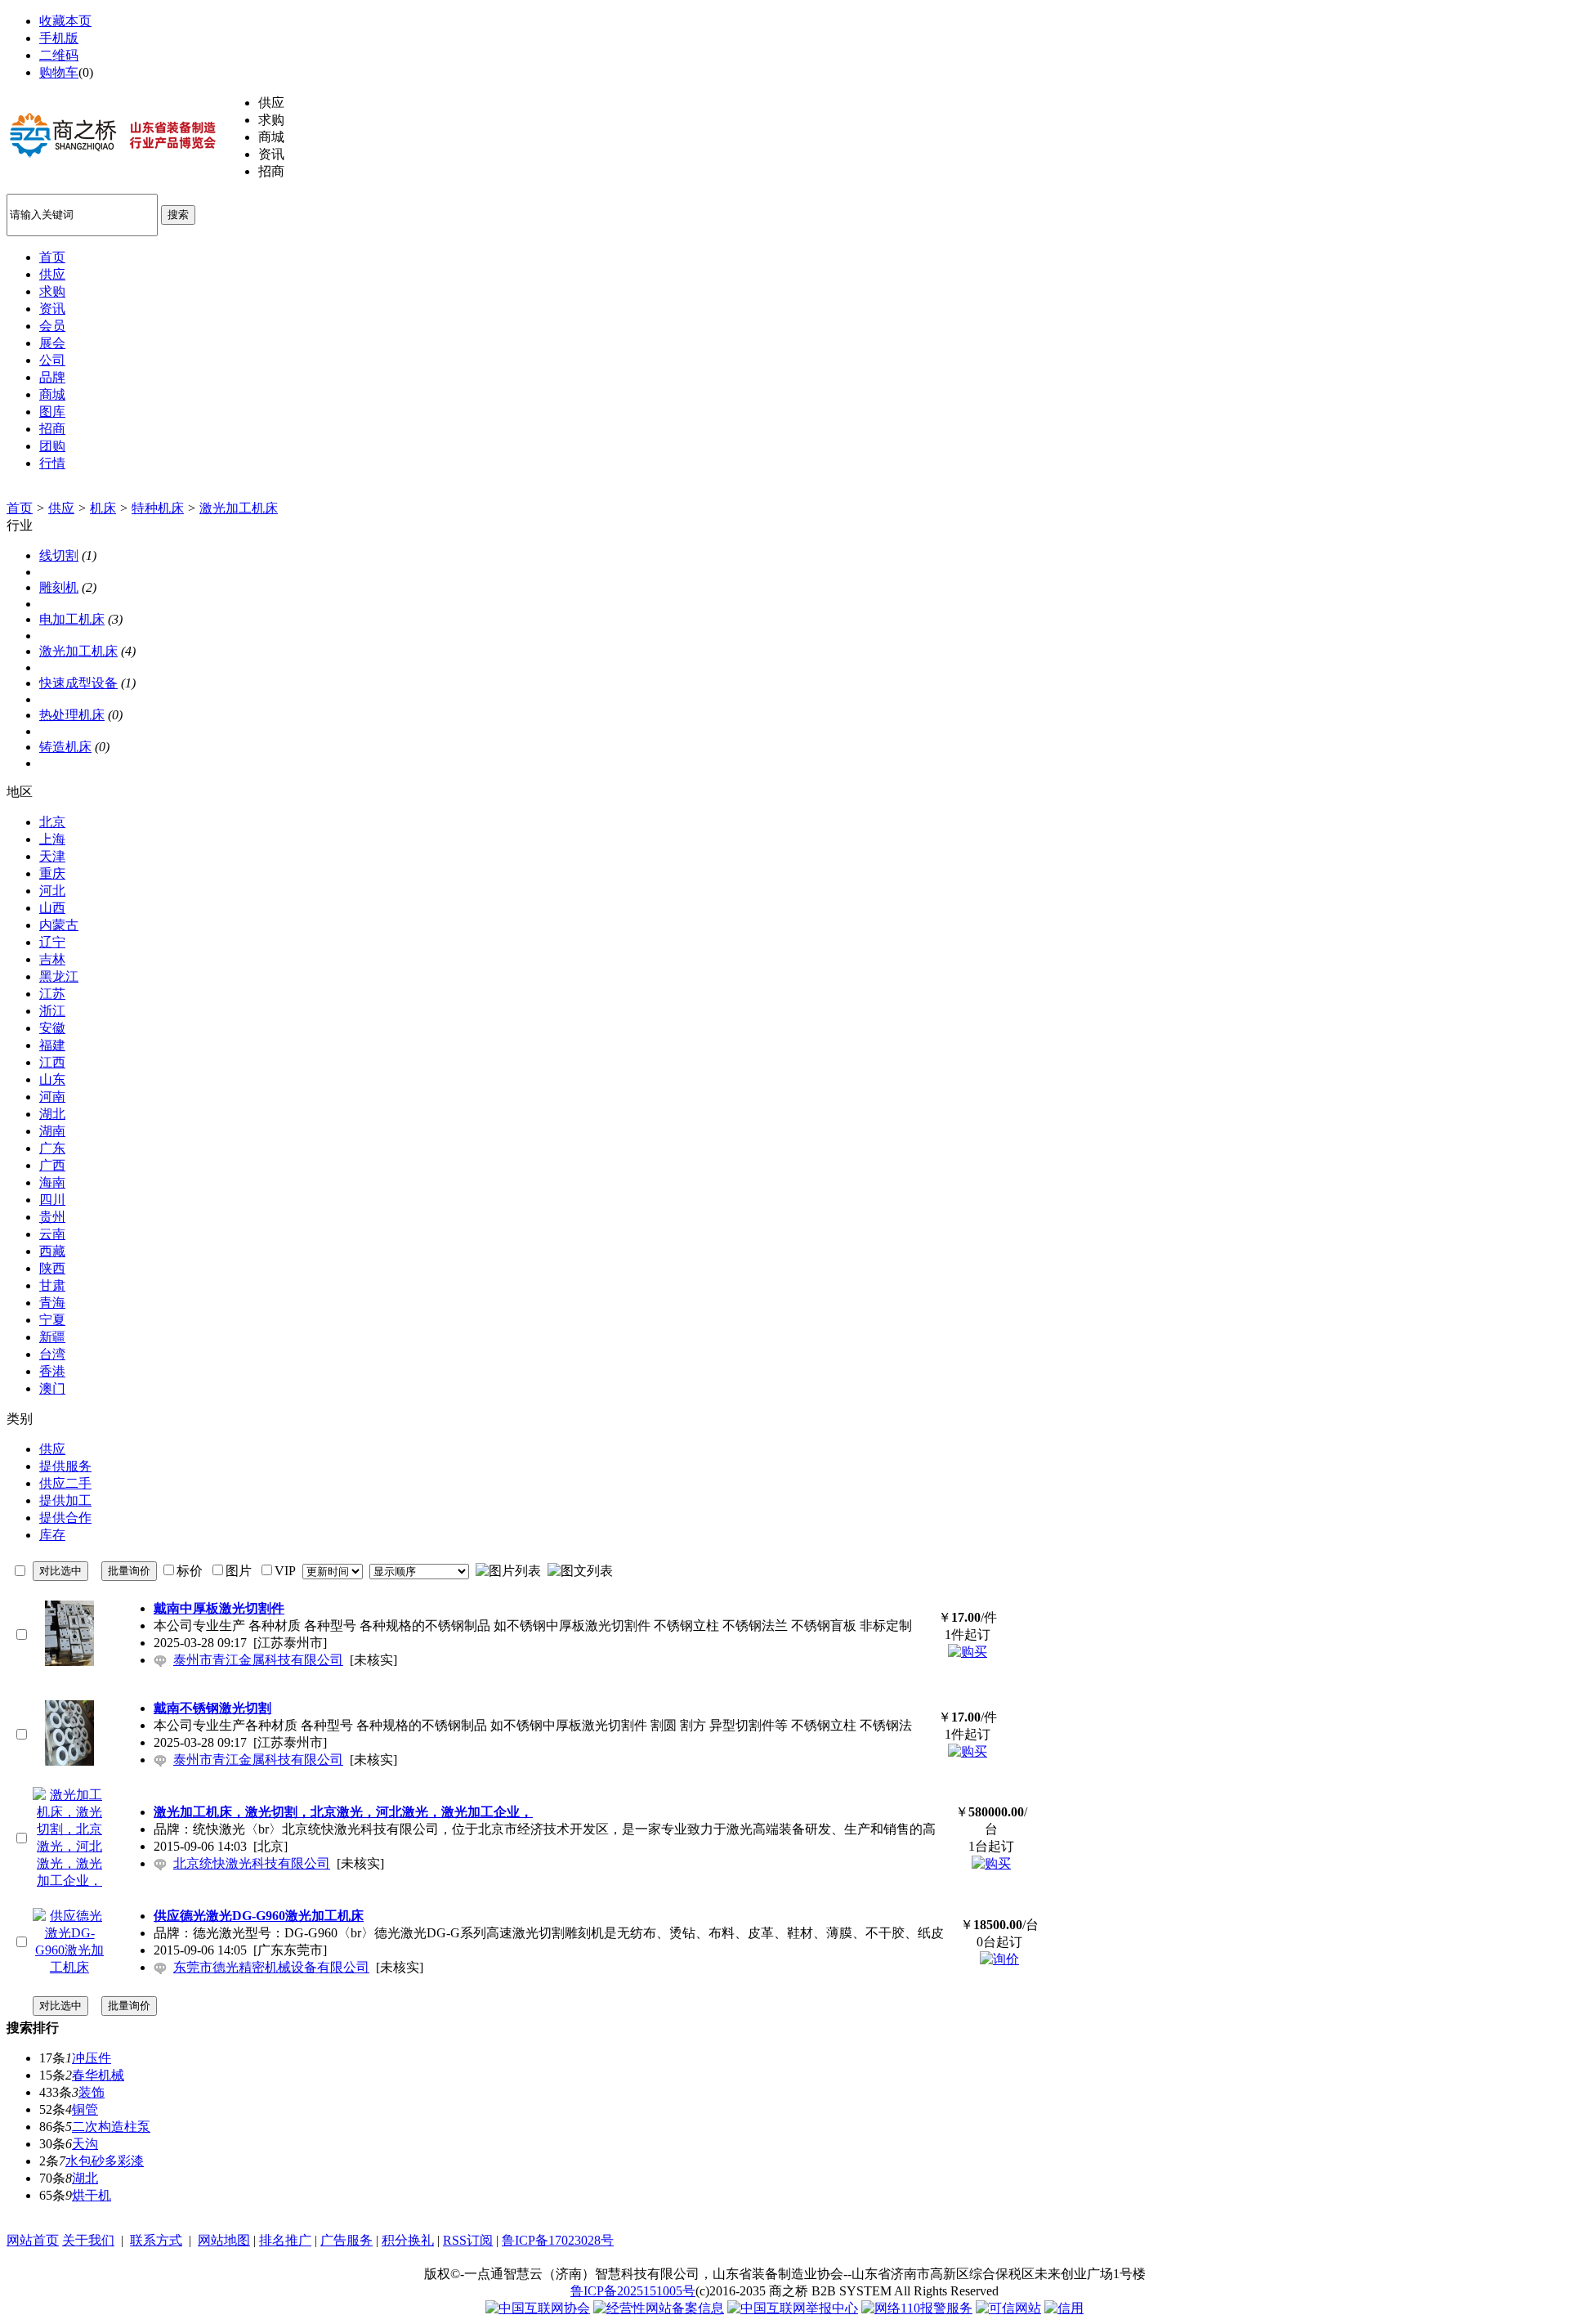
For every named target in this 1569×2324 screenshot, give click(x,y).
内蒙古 (59, 925)
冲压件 (92, 2058)
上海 (52, 839)
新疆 (52, 1337)
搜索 (178, 215)
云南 (52, 1234)
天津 (52, 856)
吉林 (52, 959)
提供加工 (65, 1500)
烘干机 (92, 2195)
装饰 (92, 2092)
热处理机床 (72, 715)
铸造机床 (65, 747)
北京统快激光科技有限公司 (252, 1863)
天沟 (85, 2144)
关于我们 (88, 2240)
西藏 (52, 1251)
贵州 (52, 1217)
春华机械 (98, 2075)
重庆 (52, 873)
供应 (61, 508)
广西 (52, 1165)
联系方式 (156, 2240)
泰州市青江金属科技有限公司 (258, 1660)
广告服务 (346, 2240)
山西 (52, 908)
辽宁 (52, 942)
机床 (103, 508)
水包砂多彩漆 (105, 2161)
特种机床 (158, 508)
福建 (52, 1045)
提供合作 (65, 1518)
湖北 (52, 1114)
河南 (52, 1097)
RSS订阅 (468, 2240)
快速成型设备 (78, 683)
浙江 (52, 1011)
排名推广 (285, 2240)
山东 (52, 1079)
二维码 (59, 55)
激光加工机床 (239, 508)
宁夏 (52, 1320)
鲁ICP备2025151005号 (633, 2291)
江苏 (52, 994)
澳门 (52, 1388)
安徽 (52, 1028)
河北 (52, 891)
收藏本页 (65, 21)
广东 (52, 1148)
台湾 (52, 1354)
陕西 (52, 1268)
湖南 (52, 1131)
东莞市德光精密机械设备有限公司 (271, 1967)
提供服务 (65, 1466)
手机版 (59, 38)
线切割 (59, 555)
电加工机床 (72, 619)
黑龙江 (59, 976)
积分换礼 (408, 2240)
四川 (52, 1200)
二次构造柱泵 (111, 2127)
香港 (52, 1371)
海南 (52, 1182)
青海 (52, 1303)
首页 (20, 508)
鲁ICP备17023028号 (558, 2240)
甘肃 (52, 1285)
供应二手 (65, 1483)
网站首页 (33, 2240)
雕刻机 (59, 587)
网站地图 (224, 2240)
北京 (52, 822)
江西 (52, 1062)
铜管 (85, 2109)
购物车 (59, 72)
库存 (52, 1535)
